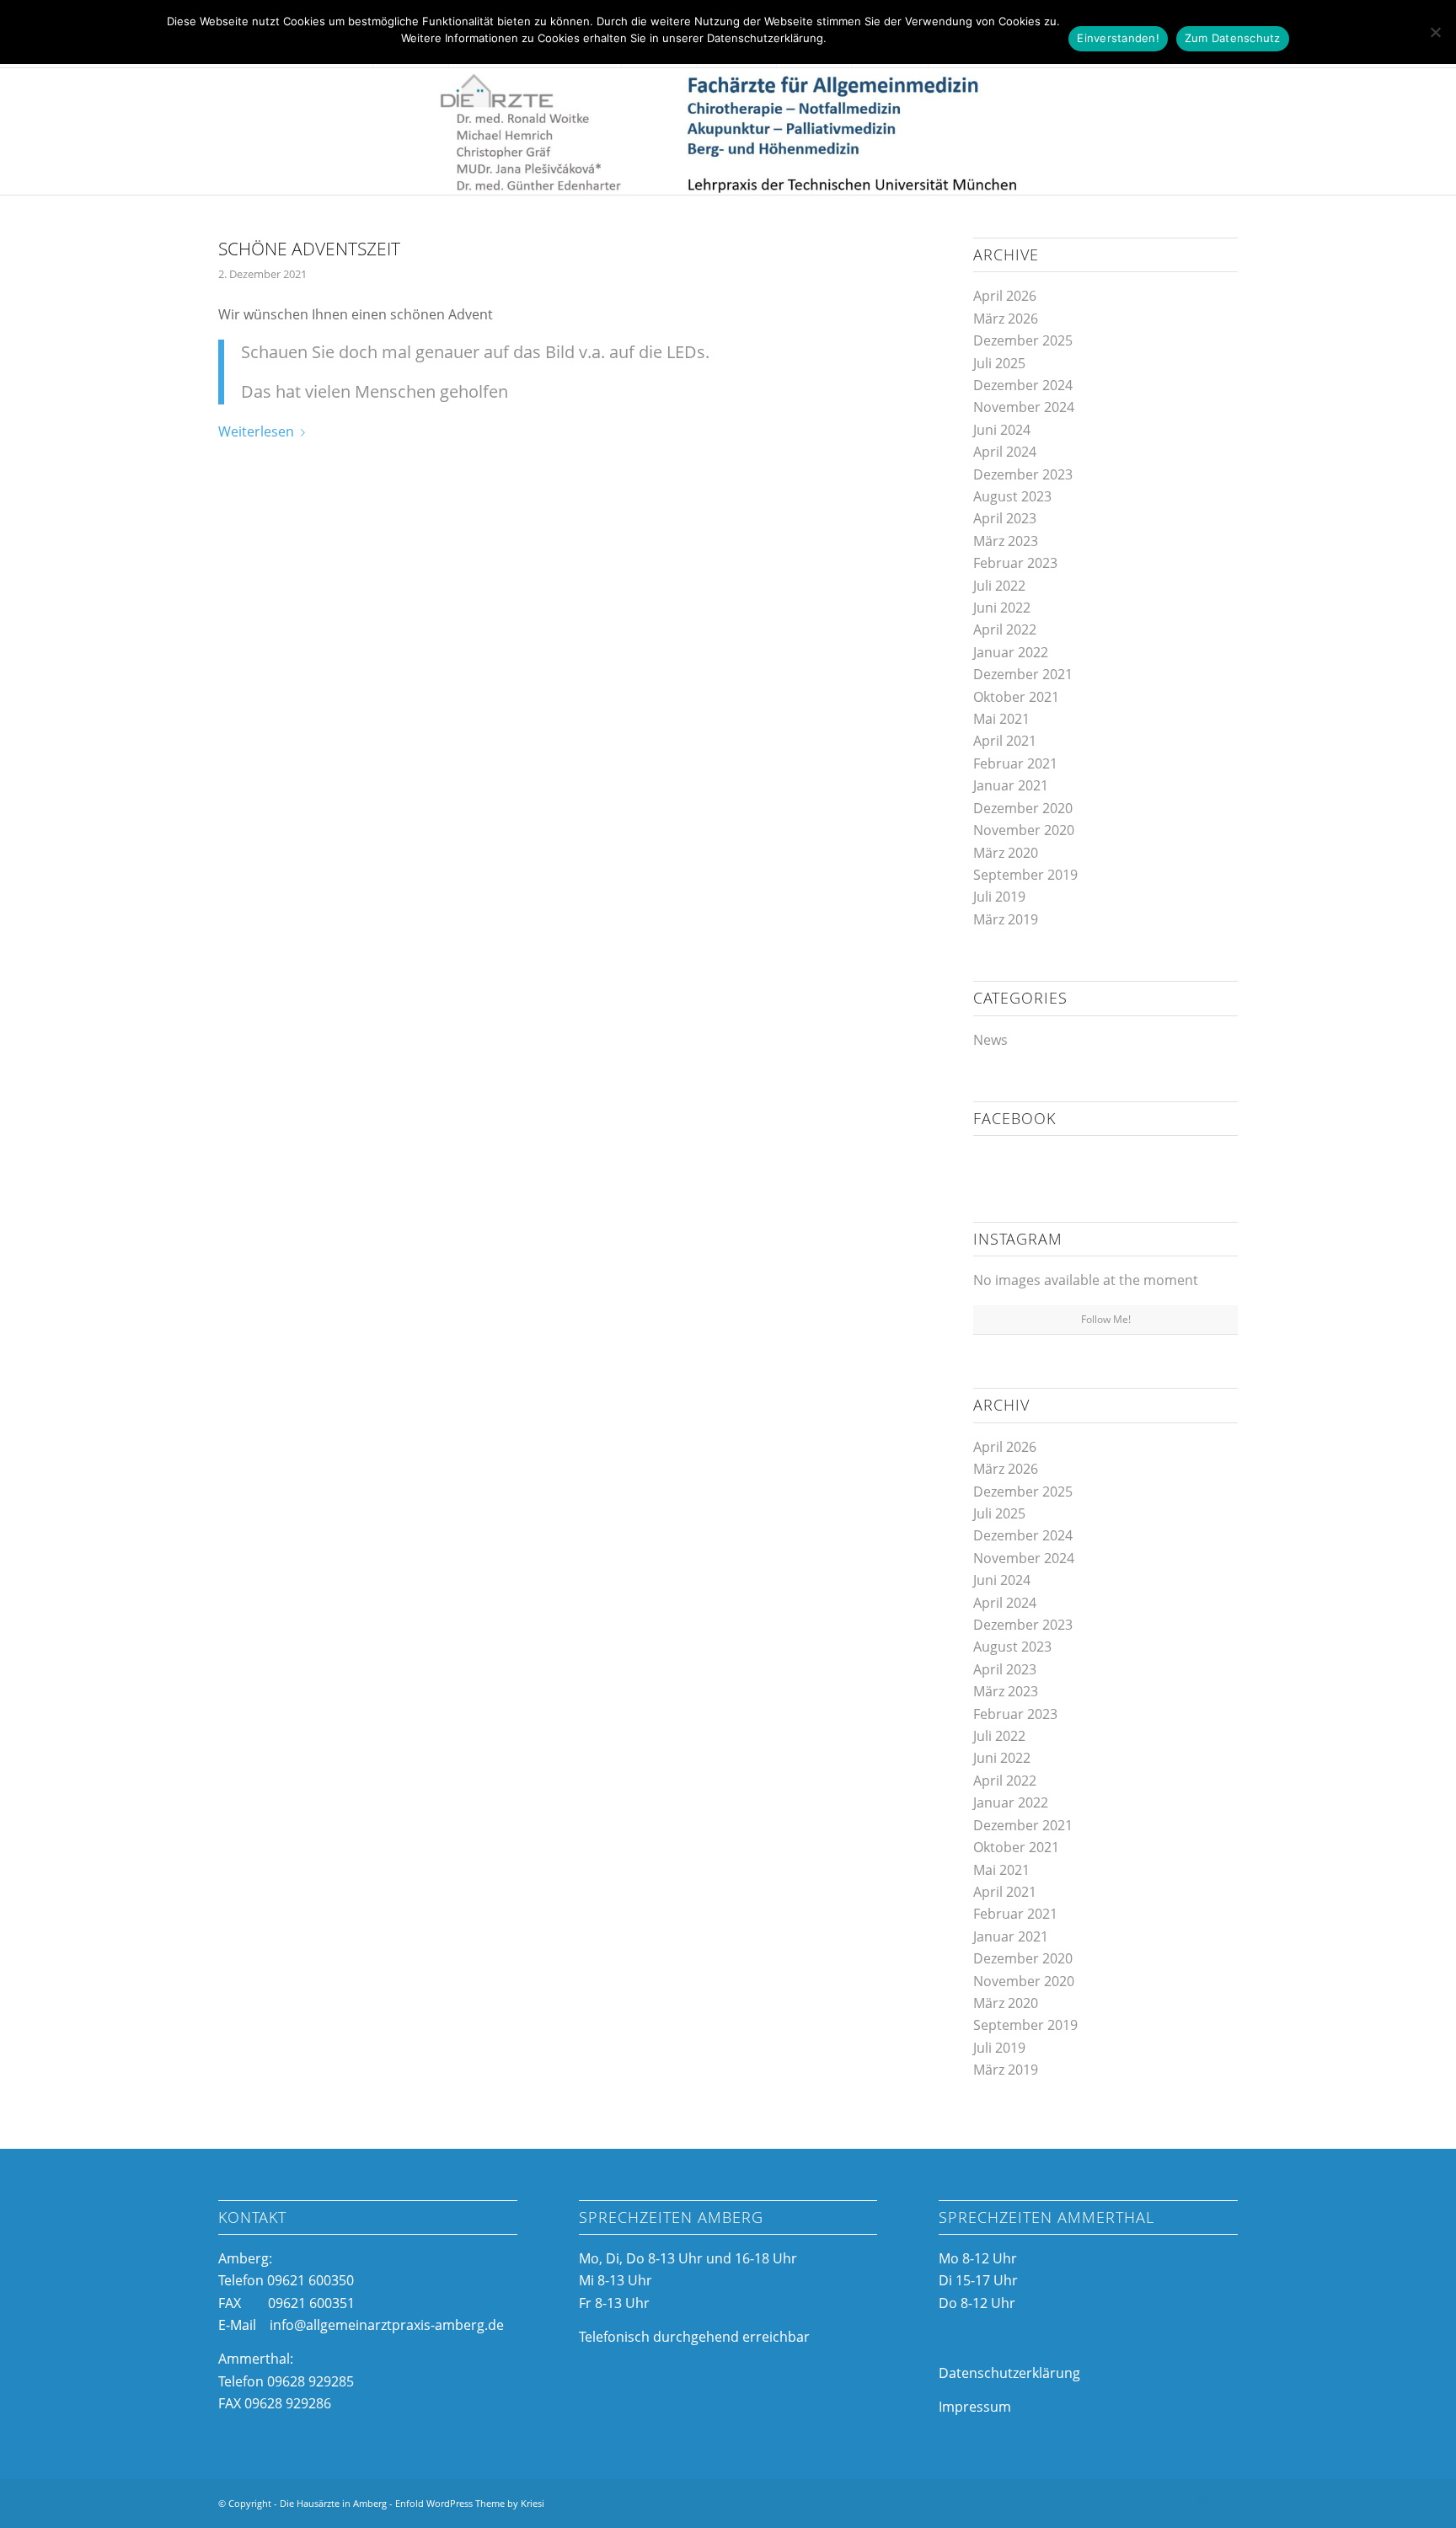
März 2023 (1006, 541)
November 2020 (1024, 830)
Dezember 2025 (1023, 340)
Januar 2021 (1011, 785)
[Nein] (1435, 32)
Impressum (975, 2407)
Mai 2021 (1001, 719)
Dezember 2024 (1023, 385)
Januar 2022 (1011, 652)
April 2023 (1005, 518)
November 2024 (1024, 407)
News (990, 1040)
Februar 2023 (1015, 563)
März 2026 (1006, 319)
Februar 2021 (1015, 763)
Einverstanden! (1118, 38)
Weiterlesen (256, 431)
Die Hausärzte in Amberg (333, 2503)
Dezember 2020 (1023, 808)
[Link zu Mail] (1225, 2501)
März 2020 (1006, 853)
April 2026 (1005, 296)
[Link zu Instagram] (1200, 2501)
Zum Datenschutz (1233, 38)
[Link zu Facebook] (1175, 2501)
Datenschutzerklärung (1009, 2373)
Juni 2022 (1002, 608)
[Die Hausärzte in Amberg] (728, 131)
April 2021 (1005, 741)
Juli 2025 (999, 363)
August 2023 (1012, 496)
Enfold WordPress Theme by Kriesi (470, 2503)
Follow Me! (1106, 1319)
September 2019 (1025, 875)
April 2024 (1005, 452)
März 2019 (1006, 919)
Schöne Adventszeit (309, 249)
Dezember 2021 (1023, 674)
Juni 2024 (1002, 430)
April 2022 (1005, 629)
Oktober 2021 (1016, 697)
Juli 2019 (999, 897)
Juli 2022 (999, 586)
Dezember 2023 (1023, 474)
